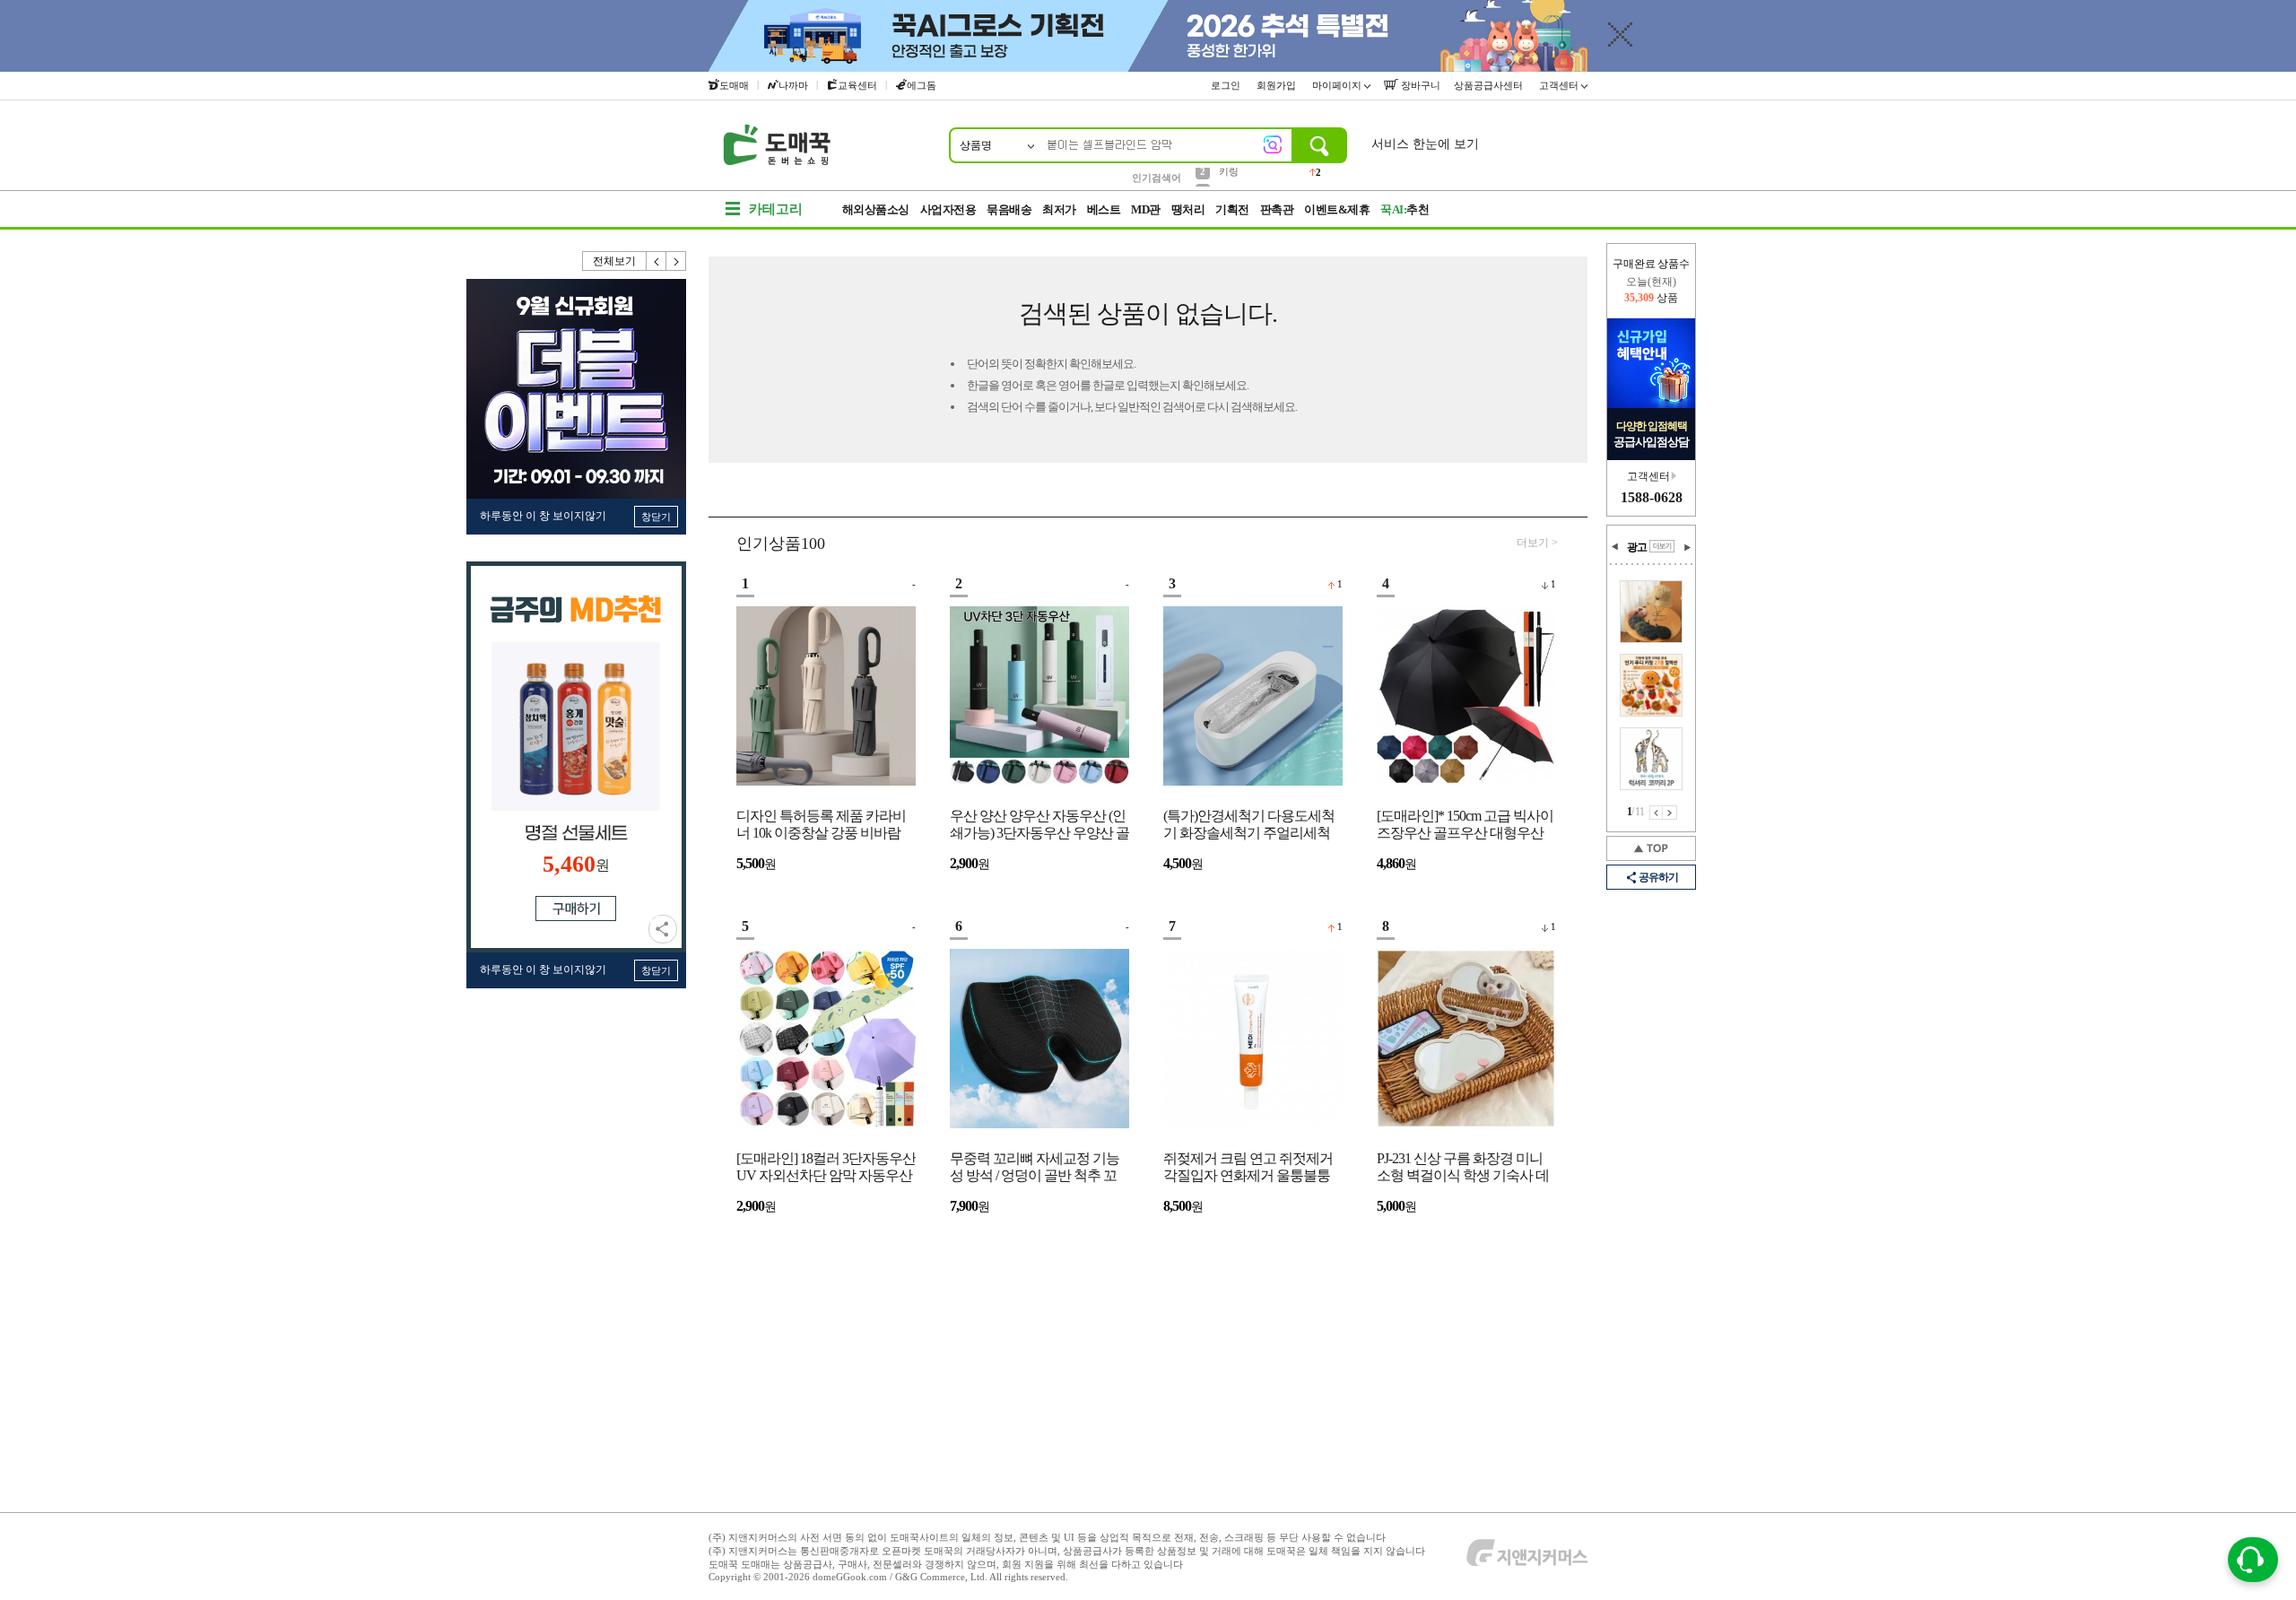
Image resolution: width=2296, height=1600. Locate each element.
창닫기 (656, 517)
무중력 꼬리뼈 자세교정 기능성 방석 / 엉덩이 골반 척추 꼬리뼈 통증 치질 (1035, 1168)
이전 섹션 (1615, 547)
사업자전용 (948, 209)
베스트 (1104, 209)
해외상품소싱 (876, 209)
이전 (657, 261)
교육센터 (857, 85)
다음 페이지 (1670, 813)
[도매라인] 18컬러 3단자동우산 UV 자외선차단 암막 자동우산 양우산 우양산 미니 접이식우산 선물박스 (826, 1168)
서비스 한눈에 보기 (1425, 144)
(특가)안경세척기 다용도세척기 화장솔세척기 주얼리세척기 (1249, 826)
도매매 (734, 85)
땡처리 (1188, 209)
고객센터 (1560, 85)
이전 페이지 (1656, 813)
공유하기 (663, 929)
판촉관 (1277, 209)
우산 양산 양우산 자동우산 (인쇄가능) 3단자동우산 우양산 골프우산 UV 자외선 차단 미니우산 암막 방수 (1039, 826)
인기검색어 (1157, 178)
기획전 (1232, 209)
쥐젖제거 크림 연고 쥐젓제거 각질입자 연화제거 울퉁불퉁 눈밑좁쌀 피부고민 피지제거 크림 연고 (1248, 1168)
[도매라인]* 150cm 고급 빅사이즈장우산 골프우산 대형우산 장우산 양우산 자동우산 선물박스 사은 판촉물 (1465, 826)
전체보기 (614, 261)
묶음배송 (1009, 209)
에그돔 (922, 85)
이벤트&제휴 (1337, 209)
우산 (1229, 177)
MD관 (1146, 209)
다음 (676, 261)
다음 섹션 (1687, 547)
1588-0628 (1652, 497)
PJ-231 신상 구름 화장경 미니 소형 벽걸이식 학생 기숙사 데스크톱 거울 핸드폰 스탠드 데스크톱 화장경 (1463, 1168)
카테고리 (776, 209)
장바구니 (1419, 85)
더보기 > (1537, 543)
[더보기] (1662, 546)
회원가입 (1278, 85)
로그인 (1227, 85)
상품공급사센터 (1490, 85)
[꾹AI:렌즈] (1273, 144)
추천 (1405, 209)
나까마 (793, 85)
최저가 (1059, 209)
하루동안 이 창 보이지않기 (543, 516)
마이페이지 (1338, 85)
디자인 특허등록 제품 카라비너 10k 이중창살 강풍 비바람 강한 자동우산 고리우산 (821, 826)
